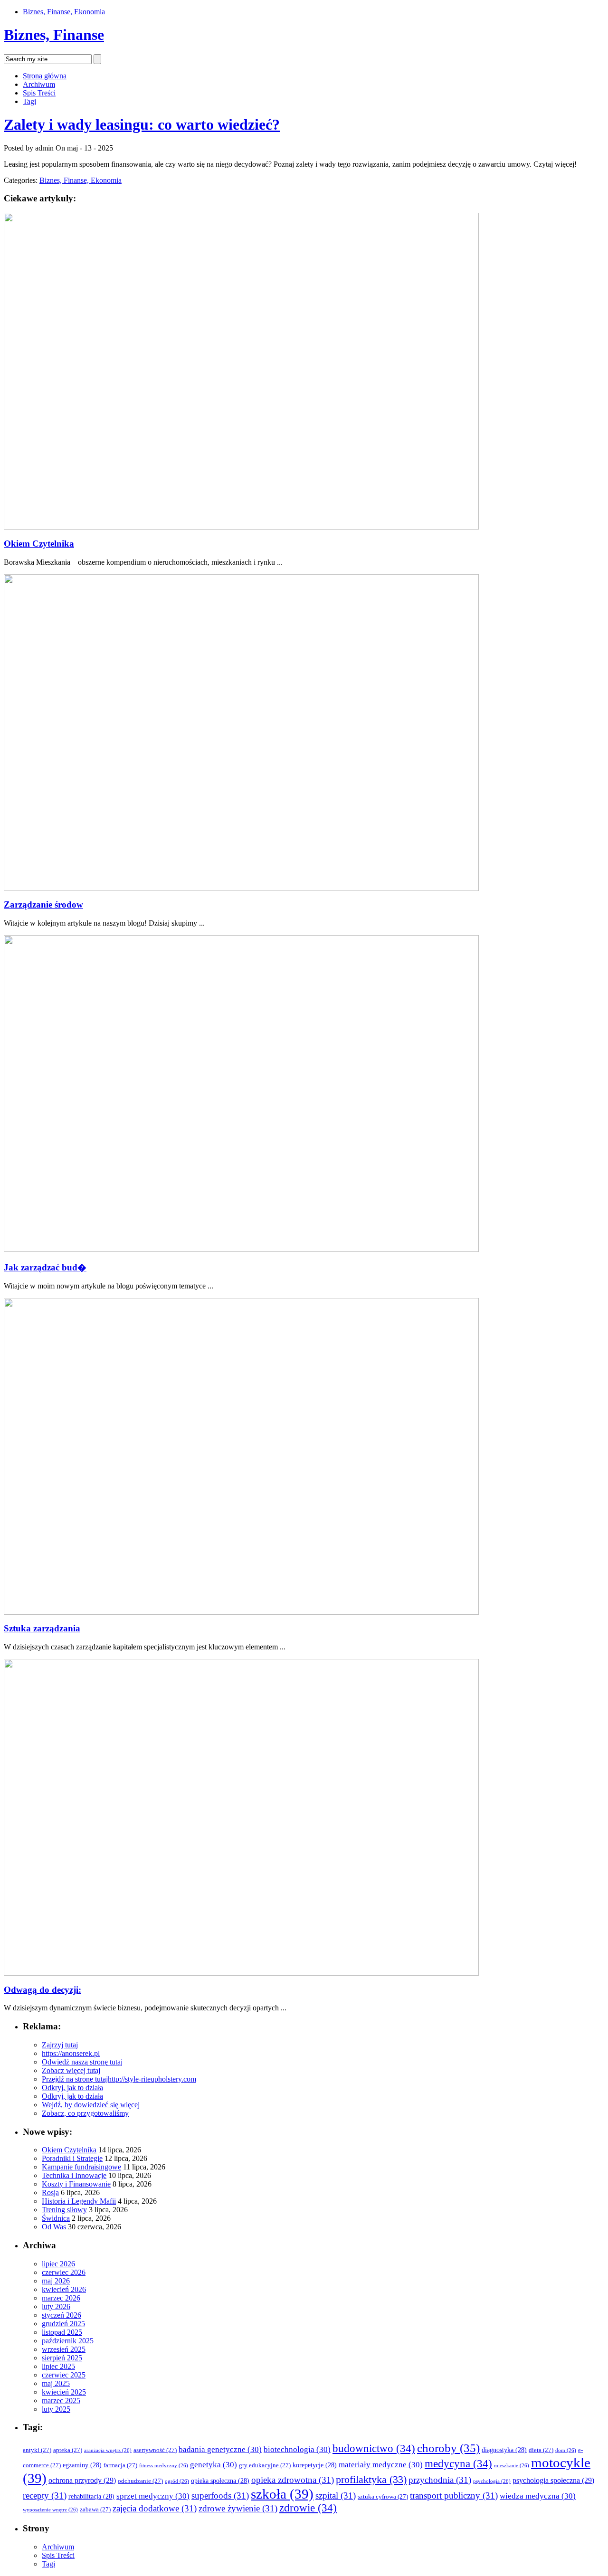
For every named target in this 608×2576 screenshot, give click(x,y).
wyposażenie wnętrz (50, 2510)
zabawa (95, 2510)
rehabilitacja (91, 2496)
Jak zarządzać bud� (45, 1267)
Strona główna (45, 76)
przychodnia (440, 2480)
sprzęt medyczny (153, 2496)
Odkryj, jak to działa (72, 2088)
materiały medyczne (381, 2465)
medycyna (458, 2464)
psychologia (492, 2481)
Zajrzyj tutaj (60, 2045)
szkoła (282, 2494)
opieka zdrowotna (293, 2480)
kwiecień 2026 (64, 2289)
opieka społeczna (220, 2481)
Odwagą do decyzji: (43, 1990)
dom (566, 2450)
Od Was (54, 2227)
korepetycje (315, 2465)
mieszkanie (512, 2466)
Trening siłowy (64, 2210)
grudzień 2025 (63, 2324)
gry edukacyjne (265, 2465)
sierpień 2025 (62, 2358)
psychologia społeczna (553, 2480)
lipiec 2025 (58, 2366)
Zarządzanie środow (43, 904)
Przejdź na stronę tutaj (75, 2079)
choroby (448, 2448)
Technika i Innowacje (74, 2175)
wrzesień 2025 (64, 2349)
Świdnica (56, 2218)
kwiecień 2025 (64, 2392)
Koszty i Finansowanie (76, 2184)
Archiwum (39, 84)
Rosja (50, 2192)
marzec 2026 (61, 2298)
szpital (336, 2495)
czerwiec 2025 (64, 2375)
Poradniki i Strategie (72, 2158)
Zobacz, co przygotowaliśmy (85, 2113)
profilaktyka (371, 2480)
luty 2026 (56, 2306)
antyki (37, 2450)
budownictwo (374, 2448)
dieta (541, 2450)
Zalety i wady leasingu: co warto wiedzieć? (142, 124)
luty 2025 (56, 2409)
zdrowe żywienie (238, 2508)
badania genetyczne (220, 2449)
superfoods (220, 2495)
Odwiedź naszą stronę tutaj (82, 2062)
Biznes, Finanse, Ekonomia (64, 12)
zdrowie (308, 2508)
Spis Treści (39, 93)
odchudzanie (140, 2481)
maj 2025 (56, 2383)
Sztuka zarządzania (42, 1628)
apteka (68, 2450)
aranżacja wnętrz (108, 2450)
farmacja (120, 2465)
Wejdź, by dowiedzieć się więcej (91, 2105)
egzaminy (82, 2465)
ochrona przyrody (82, 2480)
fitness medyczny (164, 2466)
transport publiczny (454, 2495)
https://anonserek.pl (71, 2053)
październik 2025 (68, 2341)
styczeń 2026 (62, 2315)
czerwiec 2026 (64, 2272)
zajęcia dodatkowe (155, 2508)
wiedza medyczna (538, 2496)
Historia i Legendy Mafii (79, 2201)
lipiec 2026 (58, 2264)
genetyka (214, 2465)
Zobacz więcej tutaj (71, 2070)
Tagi (29, 101)
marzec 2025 (61, 2401)
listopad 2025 (62, 2332)
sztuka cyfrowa (383, 2497)
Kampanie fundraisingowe (81, 2167)
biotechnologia (297, 2449)
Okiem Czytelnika (39, 544)
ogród (177, 2481)
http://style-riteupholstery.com (152, 2079)
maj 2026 (56, 2281)
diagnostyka (504, 2450)
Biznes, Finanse (54, 35)
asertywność (155, 2450)
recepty (45, 2495)
